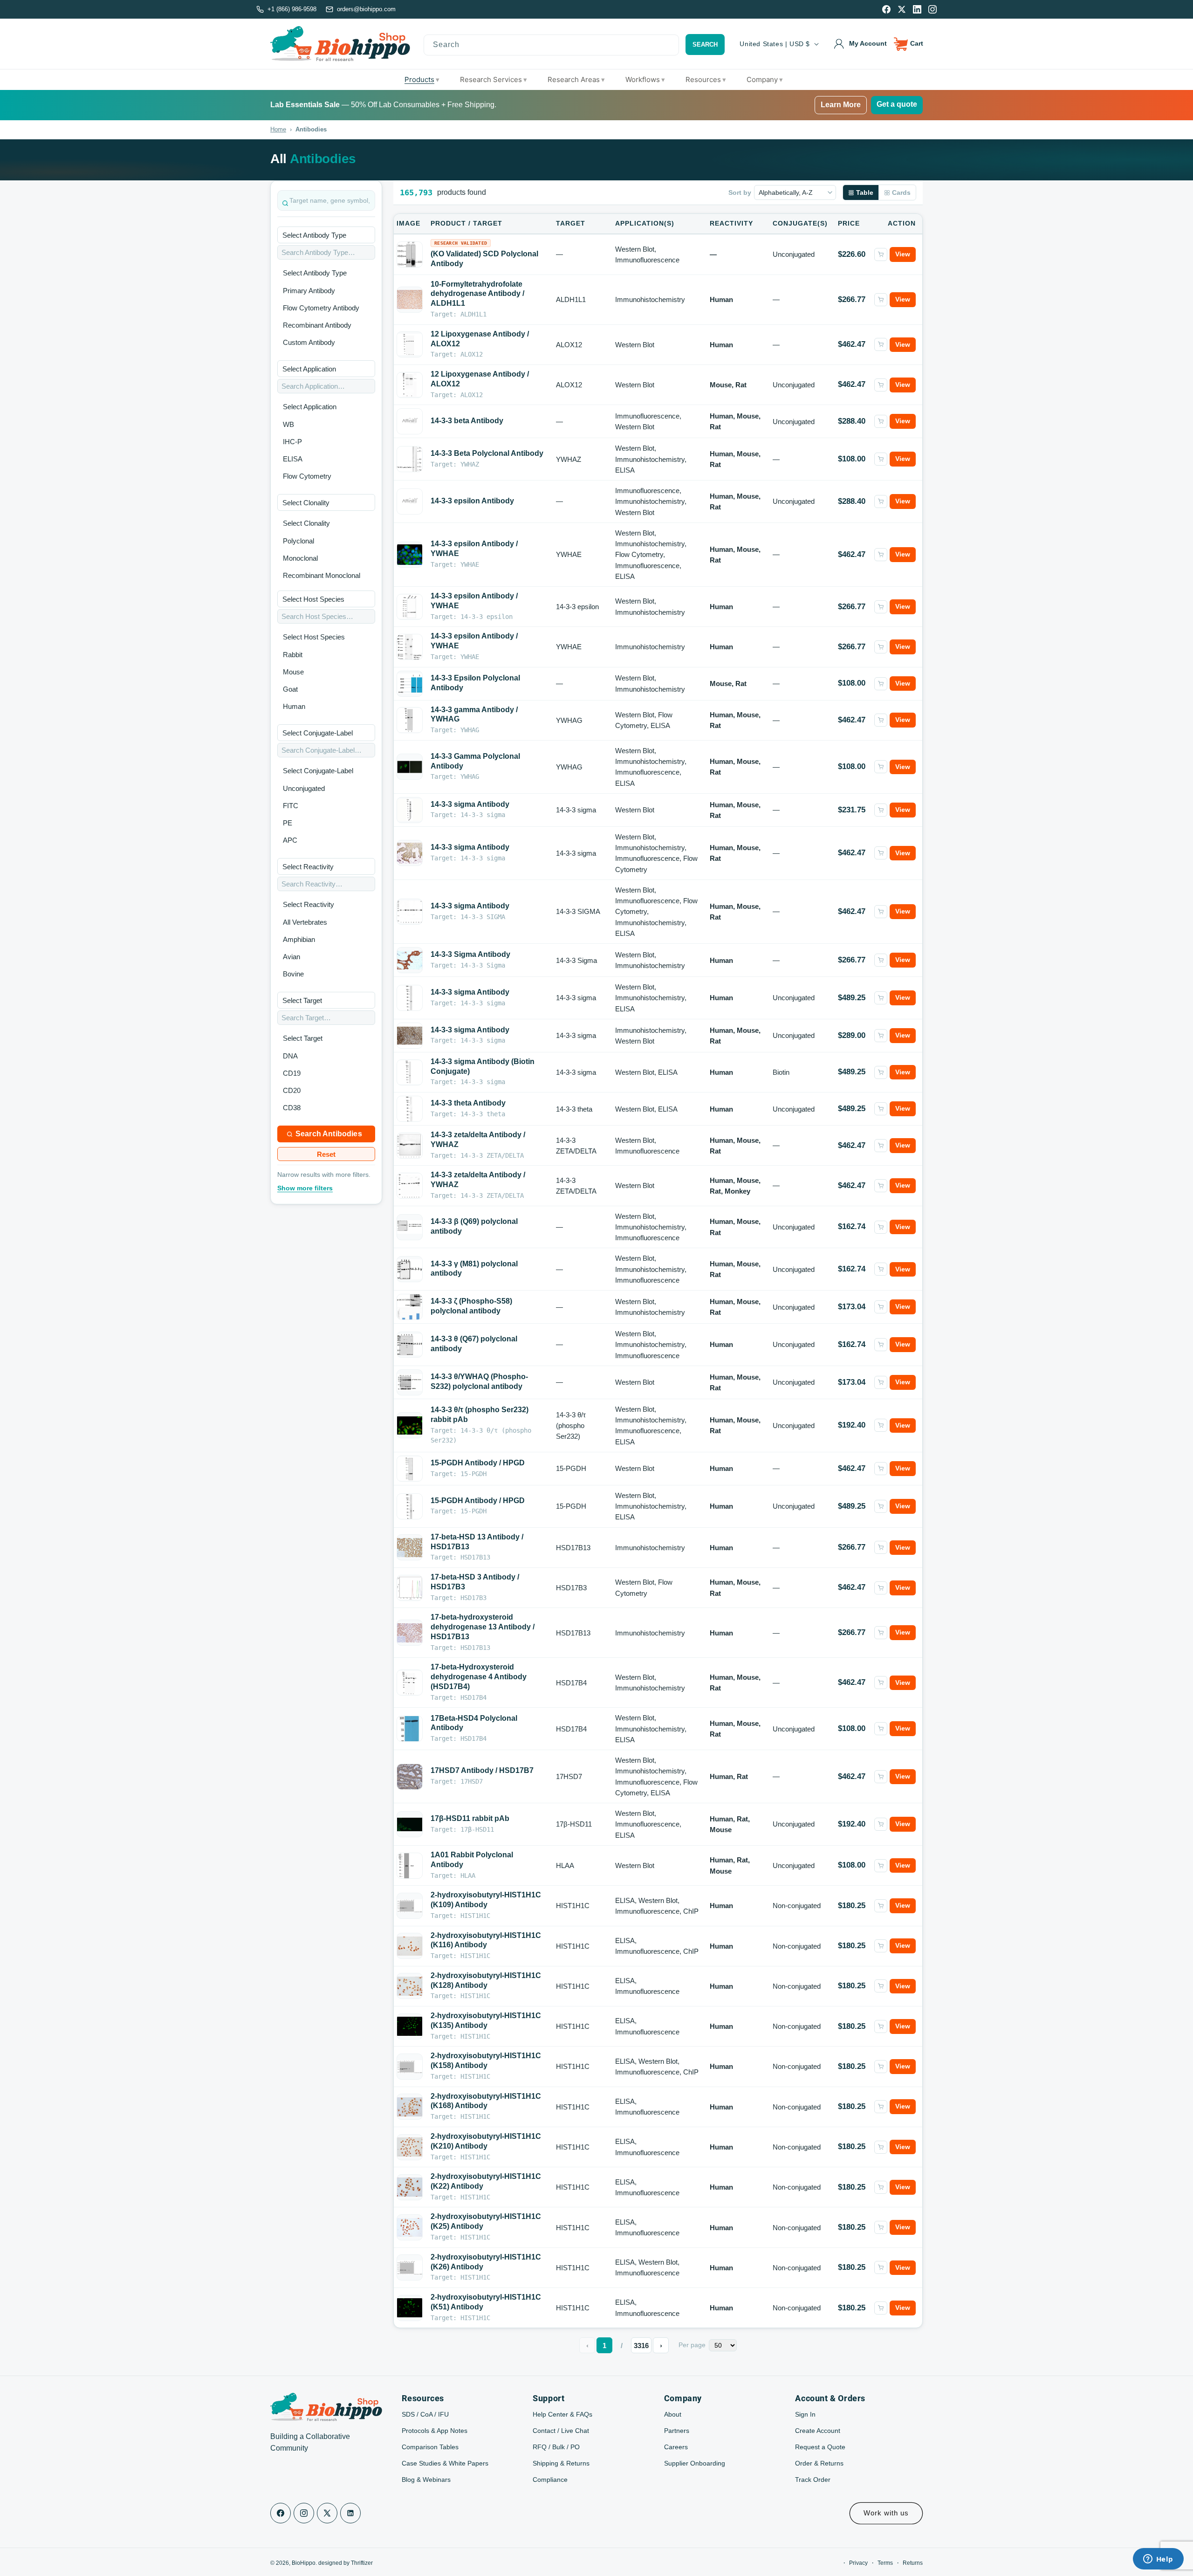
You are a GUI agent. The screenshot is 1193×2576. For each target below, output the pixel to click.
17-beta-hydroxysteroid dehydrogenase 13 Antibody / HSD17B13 (483, 1627)
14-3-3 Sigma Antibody (470, 954)
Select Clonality (306, 523)
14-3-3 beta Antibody (467, 421)
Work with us (886, 2513)
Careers (676, 2447)
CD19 (292, 1073)
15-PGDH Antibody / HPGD (478, 1463)
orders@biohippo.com (366, 9)
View (903, 254)
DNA (290, 1056)
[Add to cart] (881, 254)
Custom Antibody (309, 342)
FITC (291, 806)
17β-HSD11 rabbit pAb (470, 1818)
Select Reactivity (309, 904)
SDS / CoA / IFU (425, 2414)
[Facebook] (886, 9)
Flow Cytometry (307, 476)
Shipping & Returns (561, 2463)
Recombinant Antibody (317, 325)
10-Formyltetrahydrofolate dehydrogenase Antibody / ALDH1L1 (477, 294)
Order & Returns (819, 2463)
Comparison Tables (430, 2447)
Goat (290, 689)
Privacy (858, 2563)
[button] (909, 44)
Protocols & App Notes (435, 2431)
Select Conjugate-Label (318, 771)
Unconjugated (304, 788)
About (673, 2414)
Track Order (813, 2480)
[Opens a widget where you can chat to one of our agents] (1158, 2560)
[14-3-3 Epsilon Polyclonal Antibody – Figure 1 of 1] (410, 683)
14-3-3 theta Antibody (468, 1103)
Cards (901, 192)
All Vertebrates (305, 922)
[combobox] (552, 45)
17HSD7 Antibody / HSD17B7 (482, 1770)
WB (288, 424)
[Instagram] (932, 9)
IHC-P (292, 442)
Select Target (303, 1038)
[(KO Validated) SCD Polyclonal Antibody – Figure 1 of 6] (410, 254)
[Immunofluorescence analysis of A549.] (410, 1824)
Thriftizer (362, 2563)
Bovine (293, 974)
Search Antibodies (329, 1134)
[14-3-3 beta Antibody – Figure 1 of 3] (410, 421)
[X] (902, 9)
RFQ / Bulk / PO (556, 2447)
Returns (913, 2563)
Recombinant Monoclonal (322, 575)
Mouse (293, 672)
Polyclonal (298, 541)
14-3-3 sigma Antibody (470, 804)
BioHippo (304, 2563)
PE (288, 823)
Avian (291, 957)
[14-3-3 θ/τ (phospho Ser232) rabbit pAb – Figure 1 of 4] (410, 1425)
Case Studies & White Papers (445, 2463)
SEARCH (705, 45)
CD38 (292, 1108)
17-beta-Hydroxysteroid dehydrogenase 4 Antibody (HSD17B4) (479, 1677)
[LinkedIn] (917, 9)
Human (294, 706)
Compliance (550, 2480)
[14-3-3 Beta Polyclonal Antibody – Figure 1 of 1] (410, 459)
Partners (677, 2431)
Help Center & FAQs (562, 2414)
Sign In (805, 2414)
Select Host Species (314, 637)
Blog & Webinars (426, 2480)
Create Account (818, 2431)
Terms (885, 2563)
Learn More (841, 105)
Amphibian (299, 939)
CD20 (292, 1090)
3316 (641, 2346)
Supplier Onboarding (695, 2463)
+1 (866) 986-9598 (292, 9)
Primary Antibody (309, 291)
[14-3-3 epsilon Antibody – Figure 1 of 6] (410, 501)
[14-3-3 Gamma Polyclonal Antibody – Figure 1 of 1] (410, 767)
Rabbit (293, 655)
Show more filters (305, 1188)
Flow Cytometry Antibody (321, 308)
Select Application (310, 407)
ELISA (293, 459)
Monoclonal (300, 558)
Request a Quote (820, 2447)
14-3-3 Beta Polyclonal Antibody (487, 453)
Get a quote (897, 104)
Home (278, 129)
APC (290, 840)
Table (865, 192)
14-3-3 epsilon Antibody (472, 501)
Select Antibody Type (315, 273)
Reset (326, 1154)
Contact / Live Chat (561, 2431)
